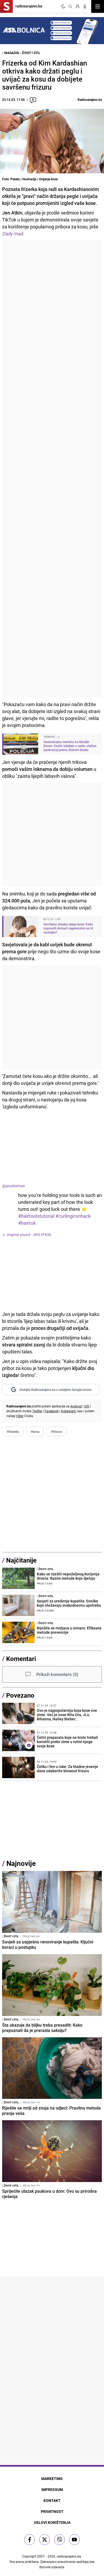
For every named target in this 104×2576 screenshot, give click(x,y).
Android (76, 1406)
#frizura (56, 1431)
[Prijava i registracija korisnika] (78, 6)
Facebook (52, 1411)
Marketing (52, 2479)
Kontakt (52, 2500)
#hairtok (27, 1223)
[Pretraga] (70, 6)
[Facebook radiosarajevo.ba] (30, 2540)
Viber (20, 1416)
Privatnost (52, 2511)
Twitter (37, 1411)
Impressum (52, 2489)
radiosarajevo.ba (69, 2556)
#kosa (35, 1431)
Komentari (21, 1659)
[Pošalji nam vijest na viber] (59, 2540)
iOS (87, 1406)
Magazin (11, 53)
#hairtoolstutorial (36, 1216)
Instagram (69, 1411)
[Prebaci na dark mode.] (63, 6)
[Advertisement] (52, 469)
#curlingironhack (73, 1216)
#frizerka (13, 1431)
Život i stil (31, 53)
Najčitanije (21, 1560)
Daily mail (12, 234)
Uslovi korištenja (52, 2522)
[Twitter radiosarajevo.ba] (45, 2540)
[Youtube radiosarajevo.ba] (74, 2540)
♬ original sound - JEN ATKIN (27, 1235)
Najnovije (21, 1863)
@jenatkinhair (14, 1186)
